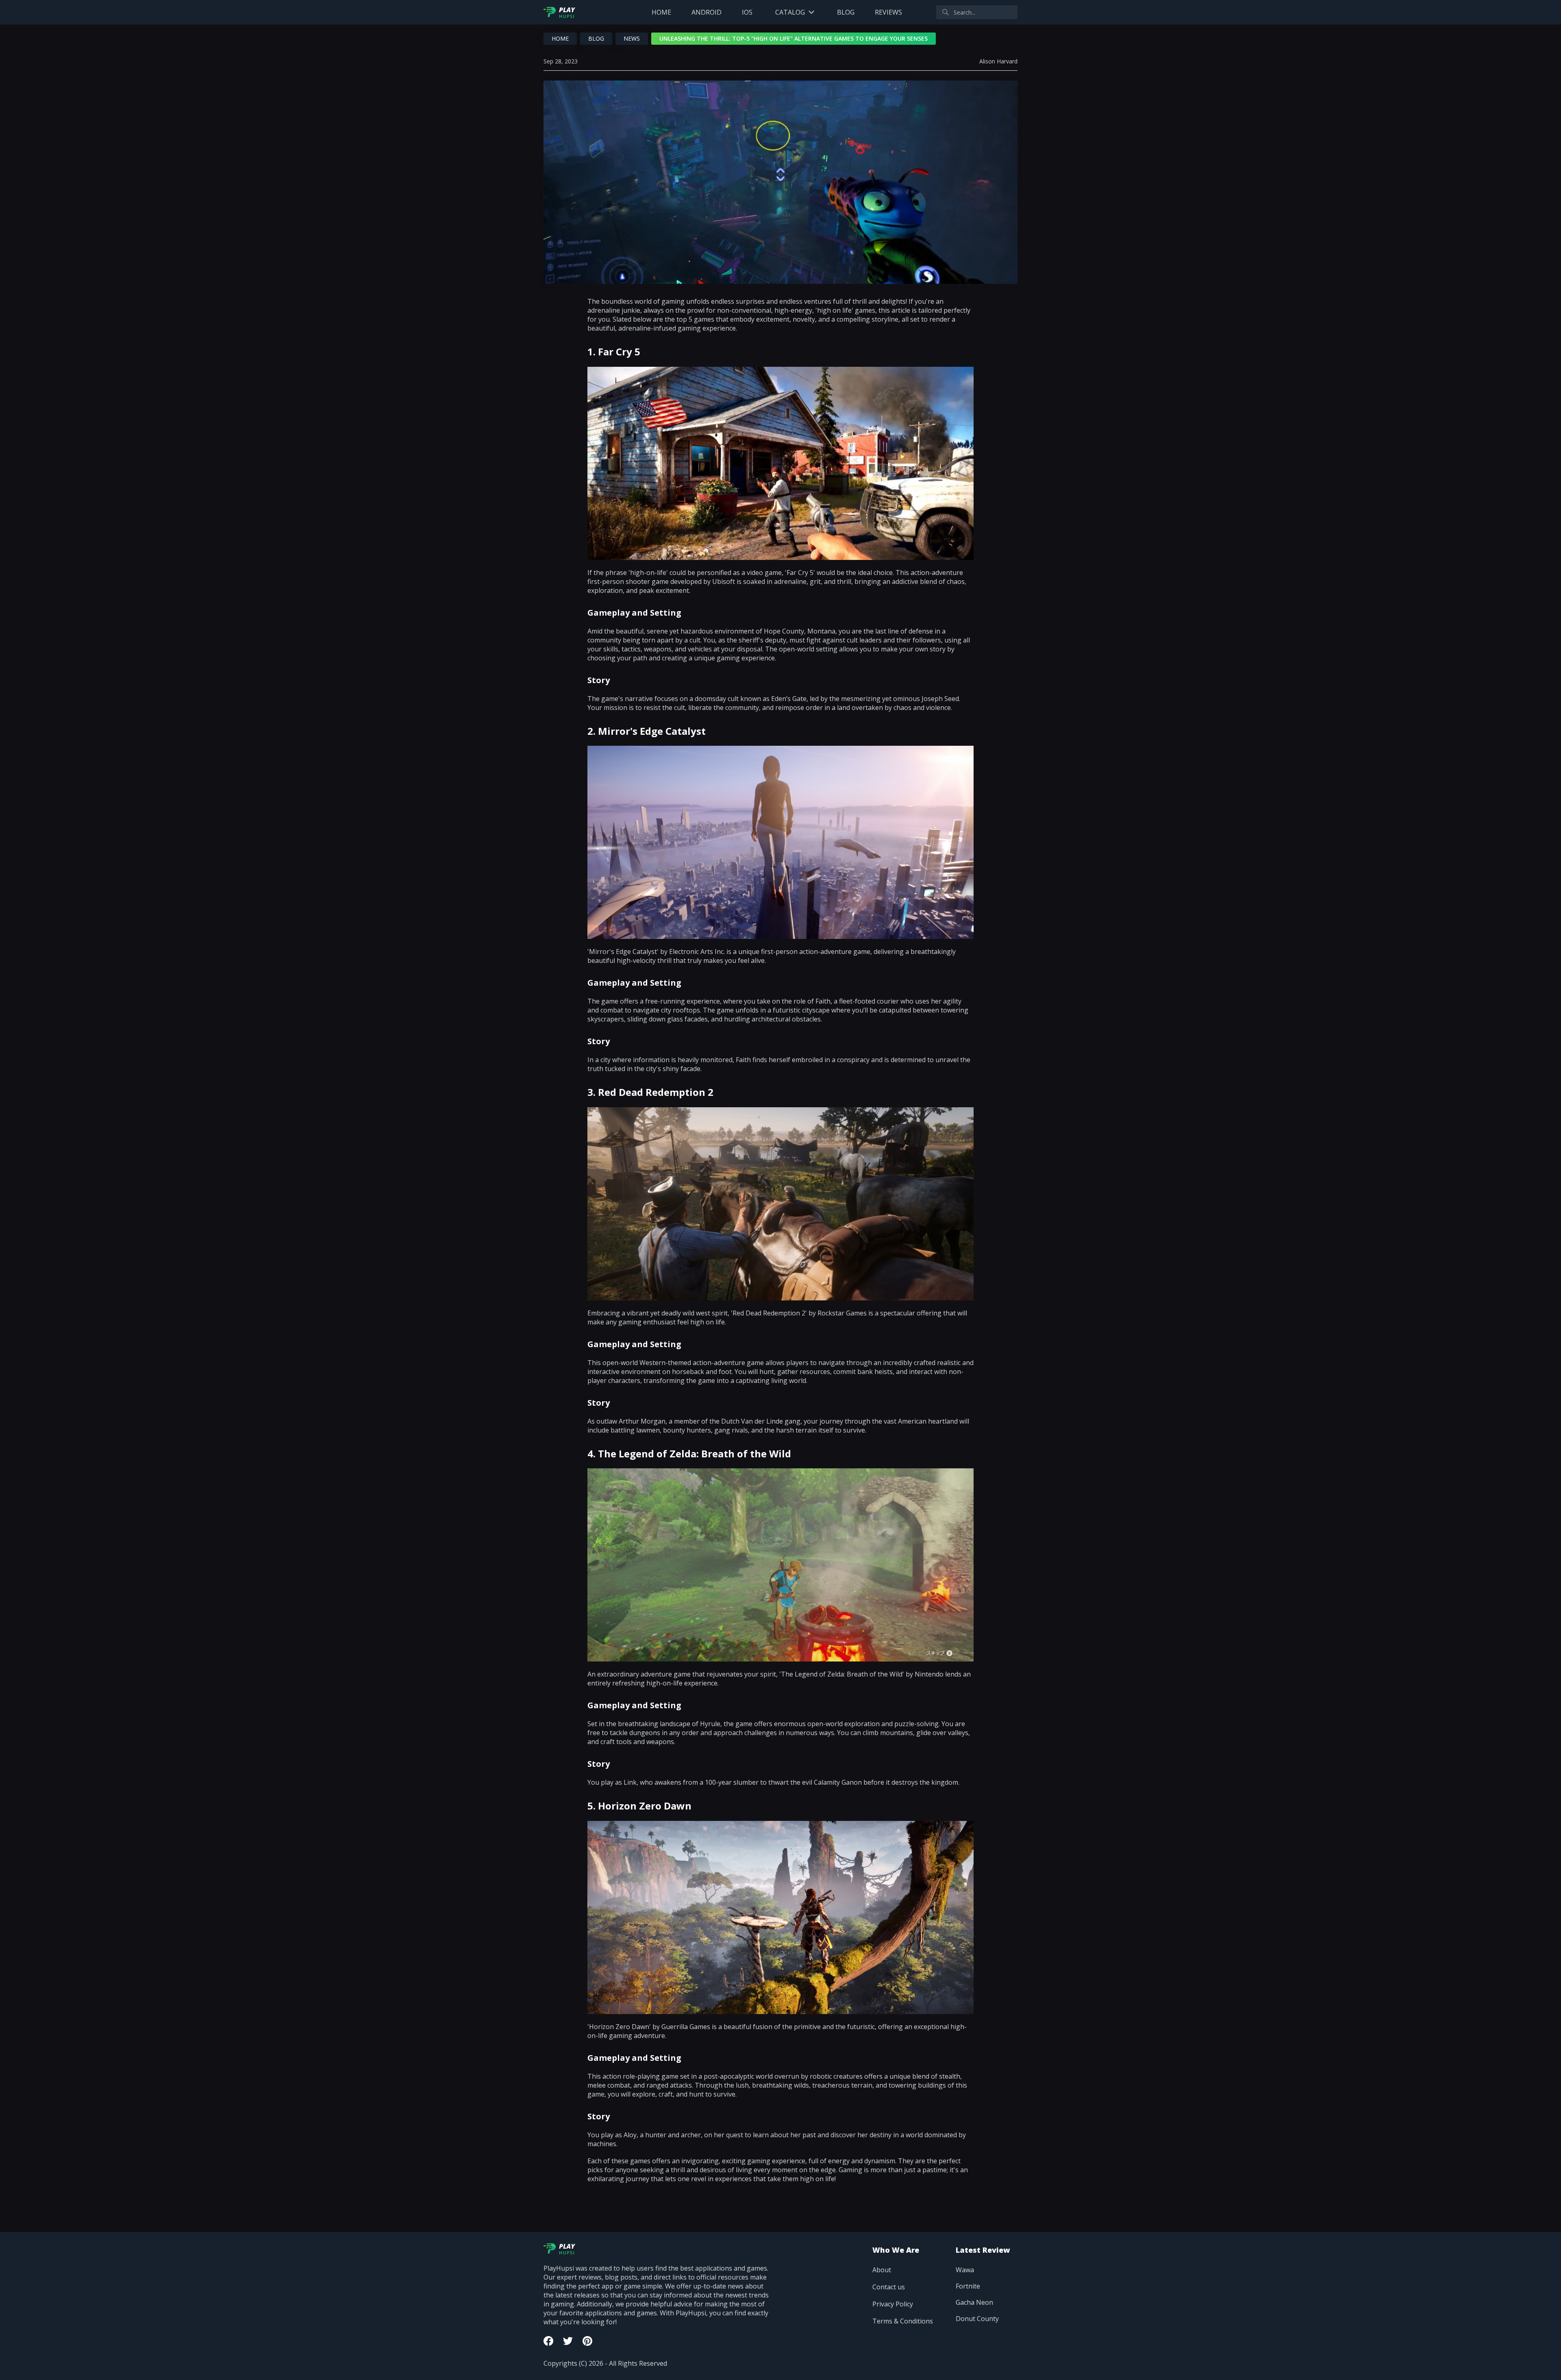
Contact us (889, 2287)
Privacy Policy (893, 2304)
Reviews (888, 12)
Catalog (790, 12)
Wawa (965, 2270)
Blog (846, 12)
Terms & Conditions (903, 2321)
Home (661, 12)
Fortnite (968, 2286)
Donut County (977, 2319)
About (882, 2270)
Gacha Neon (974, 2302)
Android (707, 12)
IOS (747, 12)
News (632, 38)
